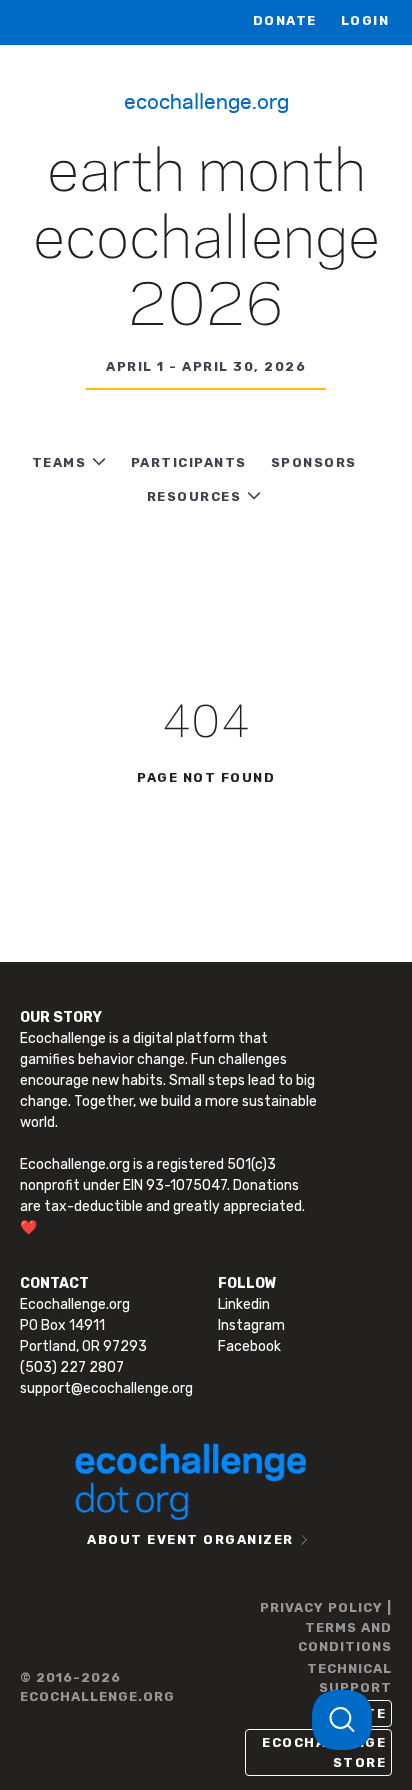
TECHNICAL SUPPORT (349, 1678)
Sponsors (314, 462)
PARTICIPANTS (189, 462)
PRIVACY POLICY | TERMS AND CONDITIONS (326, 1627)
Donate (285, 20)
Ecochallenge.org (206, 100)
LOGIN (365, 20)
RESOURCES (194, 496)
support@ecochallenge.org (106, 1388)
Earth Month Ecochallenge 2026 (206, 241)
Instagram (251, 1325)
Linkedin (244, 1304)
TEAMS (59, 462)
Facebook (249, 1346)
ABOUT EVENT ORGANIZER (190, 1539)
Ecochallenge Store (324, 1752)
